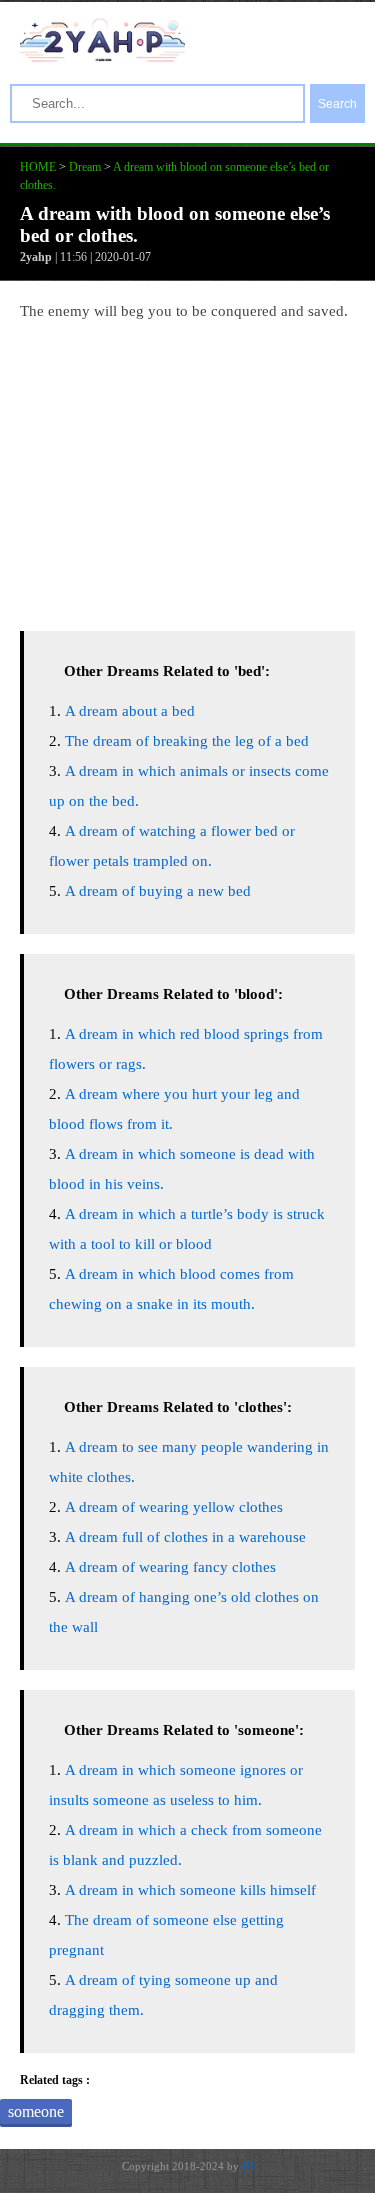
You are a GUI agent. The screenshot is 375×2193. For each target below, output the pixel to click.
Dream (85, 167)
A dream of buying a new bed (158, 891)
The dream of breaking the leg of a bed (187, 741)
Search (337, 104)
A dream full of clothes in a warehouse (185, 1537)
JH (248, 2166)
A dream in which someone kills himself (190, 1890)
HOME (38, 167)
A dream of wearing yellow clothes (174, 1507)
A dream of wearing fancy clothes (170, 1567)
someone (36, 2111)
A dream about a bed (130, 711)
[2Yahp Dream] (102, 57)
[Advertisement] (187, 471)
